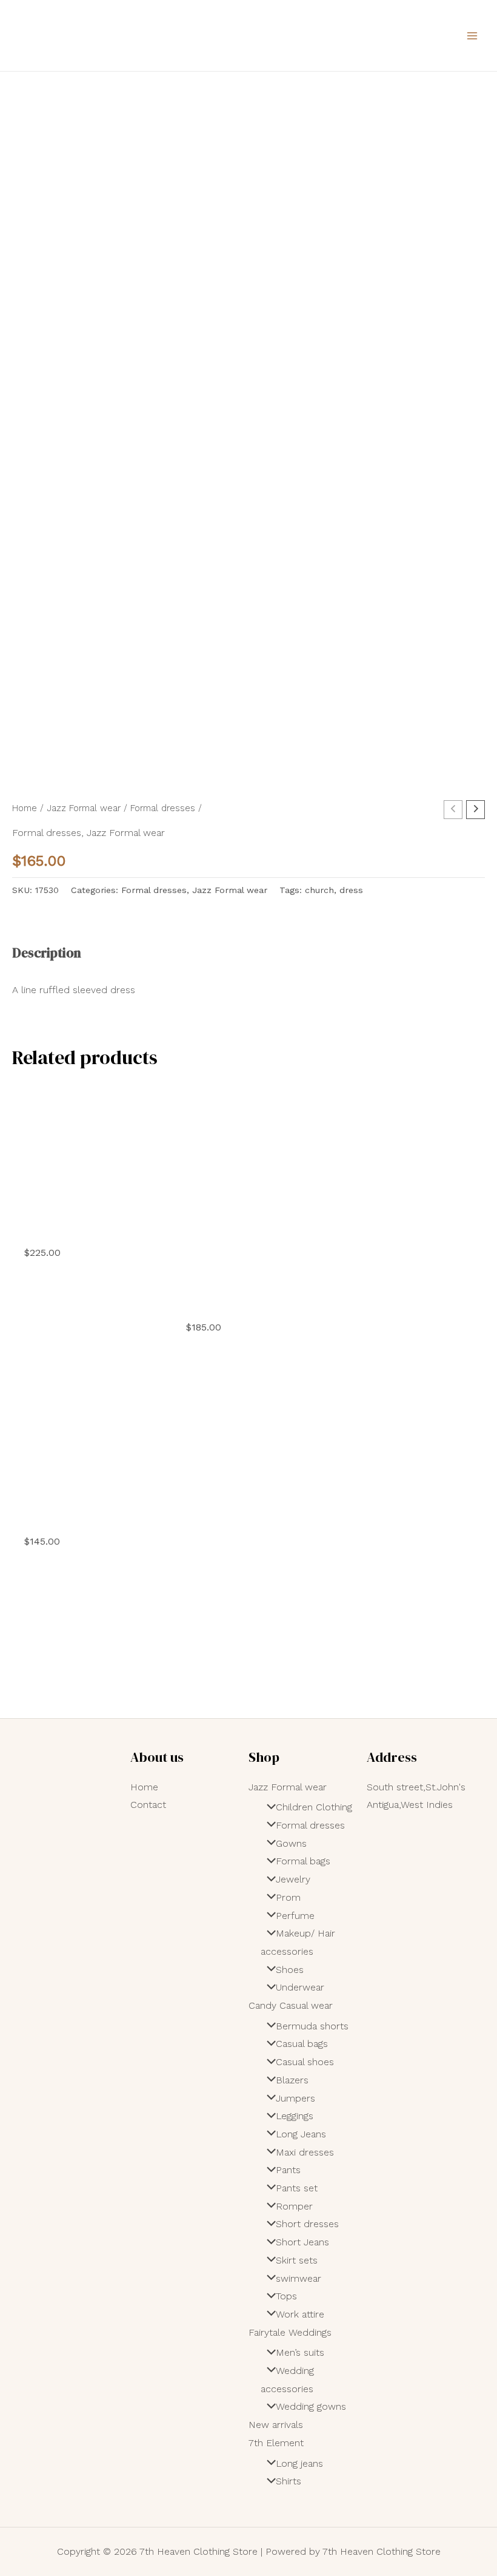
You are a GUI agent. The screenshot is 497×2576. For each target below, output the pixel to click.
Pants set (297, 2188)
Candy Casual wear (291, 2005)
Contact (148, 1805)
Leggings (295, 2116)
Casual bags (302, 2044)
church (319, 890)
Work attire (300, 2314)
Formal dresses (163, 808)
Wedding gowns (311, 2406)
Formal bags (303, 1861)
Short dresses (307, 2224)
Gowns (291, 1843)
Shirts (289, 2481)
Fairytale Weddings (290, 2332)
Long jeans (299, 2463)
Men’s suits (300, 2352)
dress (351, 890)
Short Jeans (302, 2242)
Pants (288, 2170)
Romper (294, 2206)
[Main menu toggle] (472, 35)
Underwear (300, 1987)
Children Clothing (314, 1807)
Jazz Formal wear (84, 808)
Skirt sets (297, 2260)
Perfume (295, 1916)
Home (25, 808)
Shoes (290, 1970)
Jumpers (295, 2098)
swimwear (299, 2278)
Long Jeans (301, 2134)
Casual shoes (305, 2062)
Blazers (292, 2080)
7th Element (276, 2443)
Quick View (87, 1223)
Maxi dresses (305, 2152)
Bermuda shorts (312, 2026)
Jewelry (293, 1879)
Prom (288, 1897)
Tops (286, 2296)
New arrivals (276, 2425)
